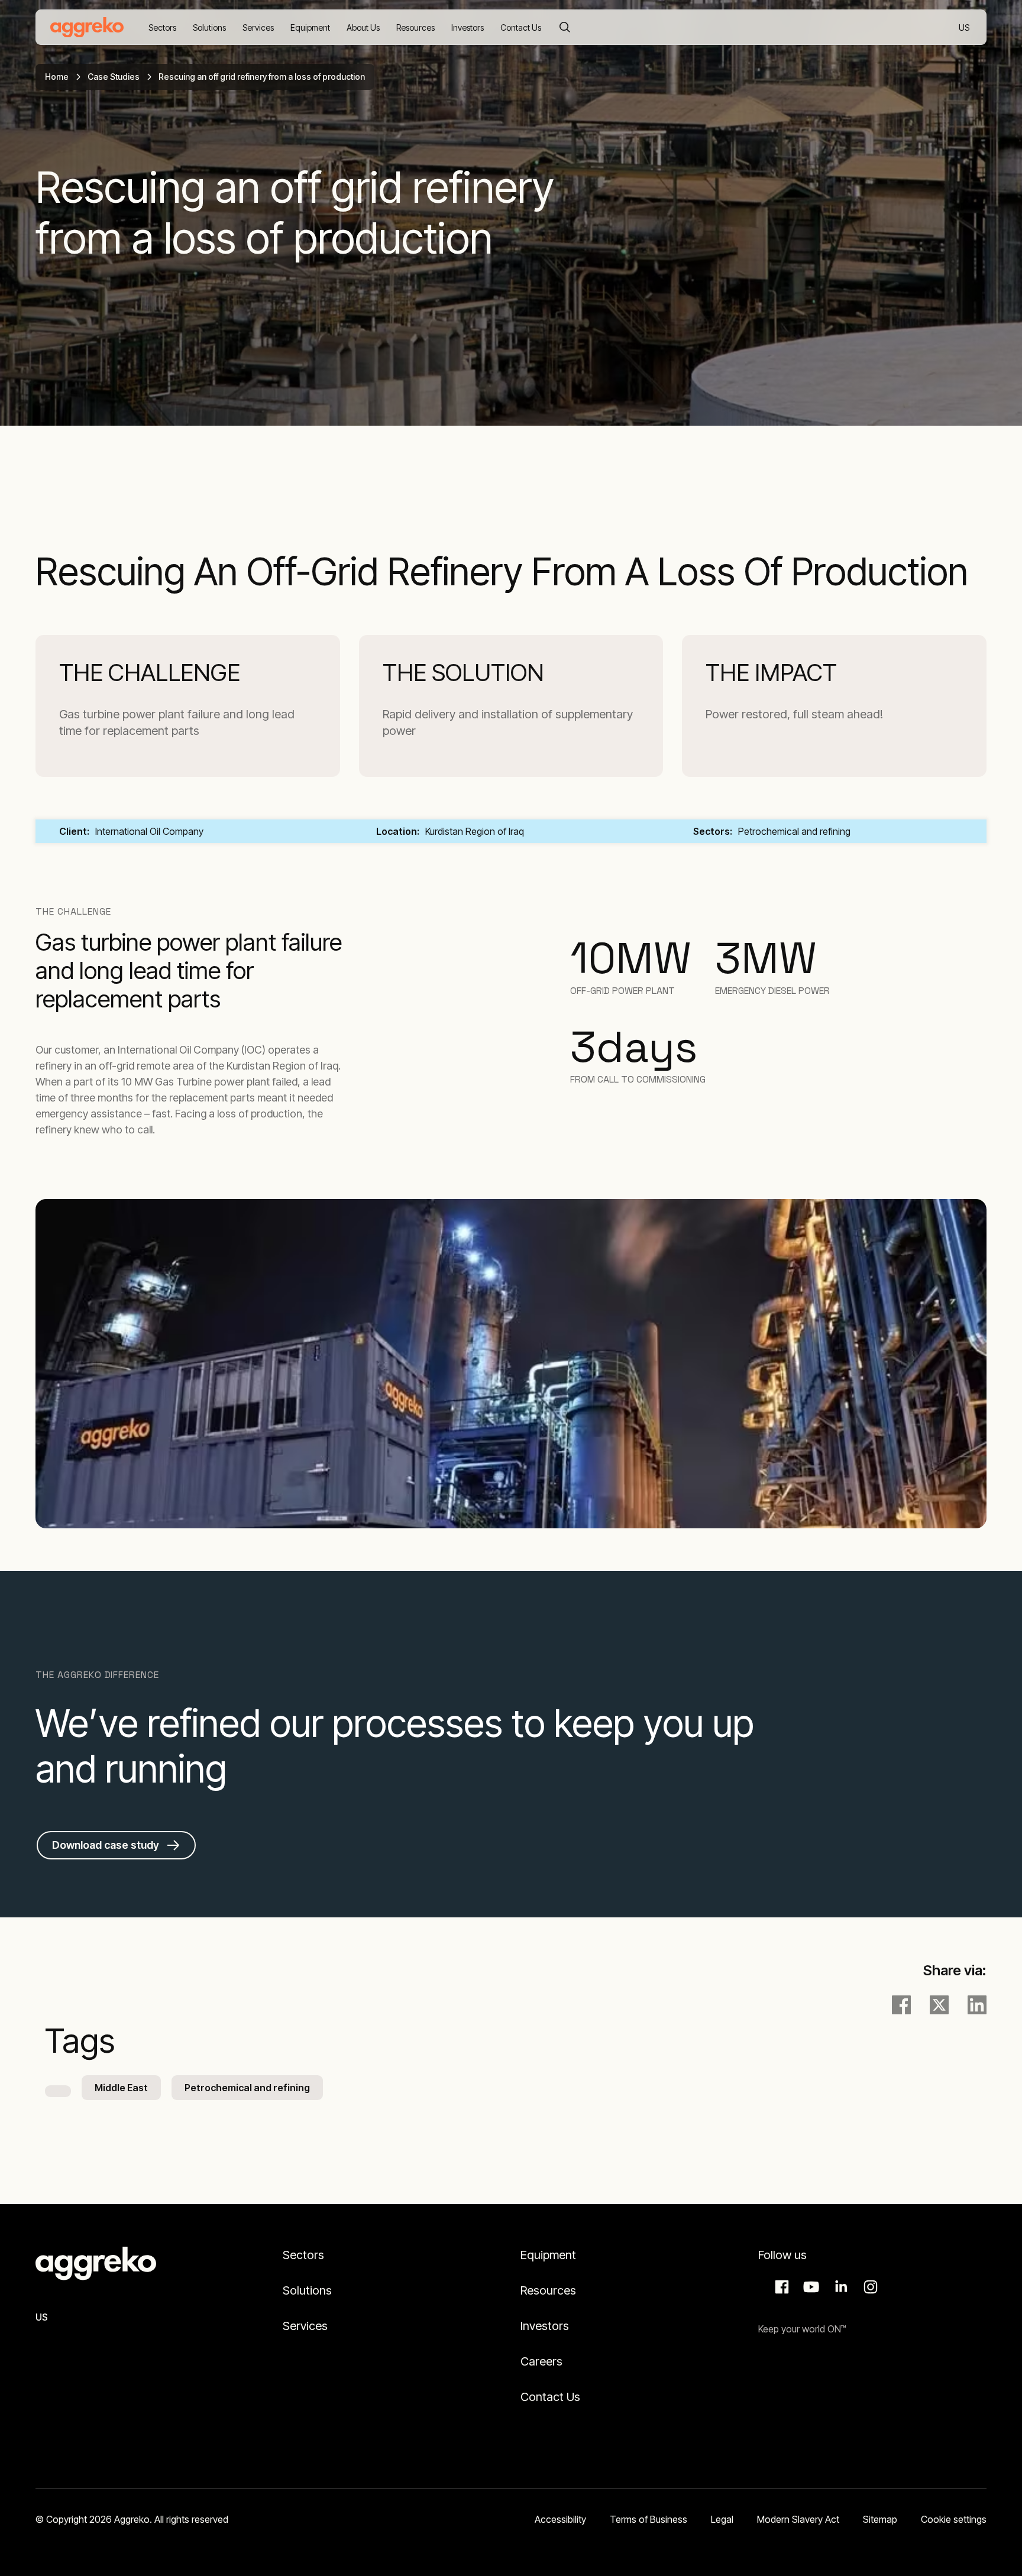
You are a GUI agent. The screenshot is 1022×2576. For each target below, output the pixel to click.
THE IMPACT (771, 673)
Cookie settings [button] (954, 2519)
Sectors (303, 2255)
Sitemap (880, 2519)
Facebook (780, 2287)
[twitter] (939, 2005)
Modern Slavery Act (798, 2519)
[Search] (565, 27)
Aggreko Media (810, 2287)
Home (57, 77)
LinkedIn (839, 2287)
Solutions (307, 2290)
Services (305, 2326)
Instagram (869, 2287)
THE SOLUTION (463, 673)
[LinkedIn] (977, 2005)
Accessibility (560, 2519)
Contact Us (550, 2397)
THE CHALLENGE (150, 673)
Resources (548, 2290)
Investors (545, 2326)
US (965, 28)
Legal (722, 2519)
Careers (541, 2361)
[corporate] (87, 27)
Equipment (548, 2255)
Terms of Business (649, 2519)
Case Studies (114, 77)
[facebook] (901, 2005)
